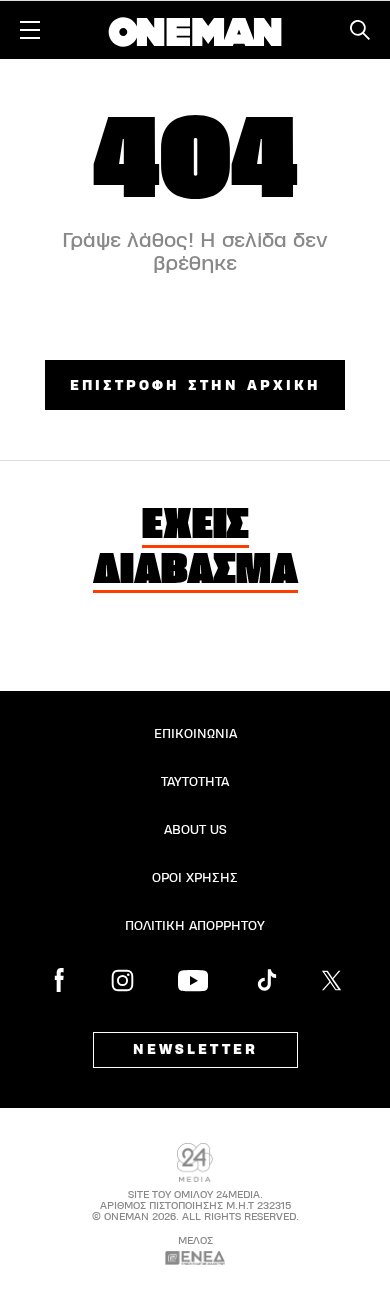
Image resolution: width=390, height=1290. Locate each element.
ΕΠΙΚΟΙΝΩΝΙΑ (195, 734)
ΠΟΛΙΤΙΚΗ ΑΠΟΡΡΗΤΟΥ (195, 926)
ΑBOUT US (195, 830)
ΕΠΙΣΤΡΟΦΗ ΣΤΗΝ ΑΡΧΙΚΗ (195, 386)
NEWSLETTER (195, 1050)
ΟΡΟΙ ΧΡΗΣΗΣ (195, 878)
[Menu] (30, 30)
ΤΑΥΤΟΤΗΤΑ (195, 782)
